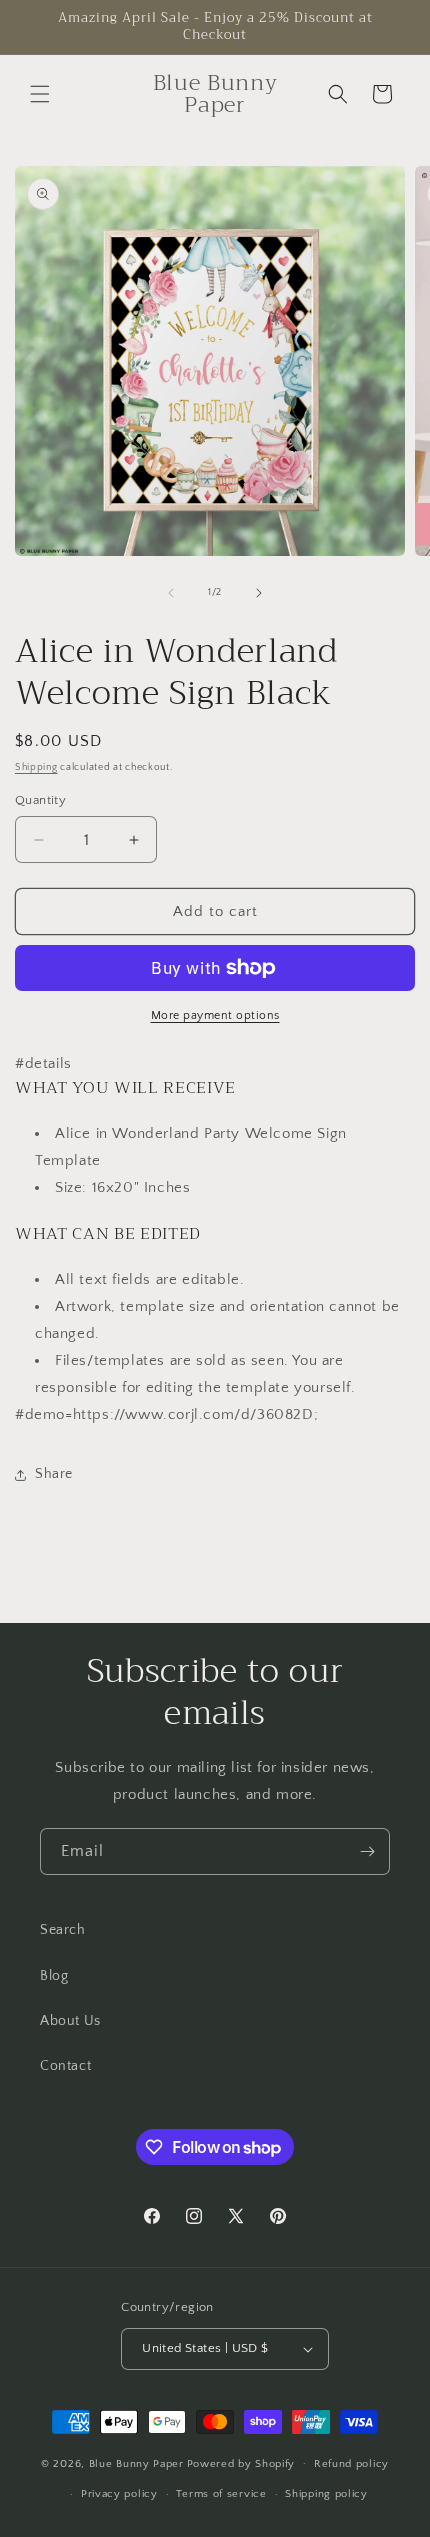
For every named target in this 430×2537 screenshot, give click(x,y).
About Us (70, 2021)
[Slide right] (259, 593)
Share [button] (54, 1474)
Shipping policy (326, 2494)
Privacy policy (119, 2494)
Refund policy (351, 2464)
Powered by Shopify (241, 2463)
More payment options (215, 1015)
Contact (65, 2066)
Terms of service (221, 2494)
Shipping (36, 767)
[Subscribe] (367, 1851)
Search (63, 1930)
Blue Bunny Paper (136, 2463)
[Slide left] (171, 593)
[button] (40, 94)
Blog (54, 1976)
